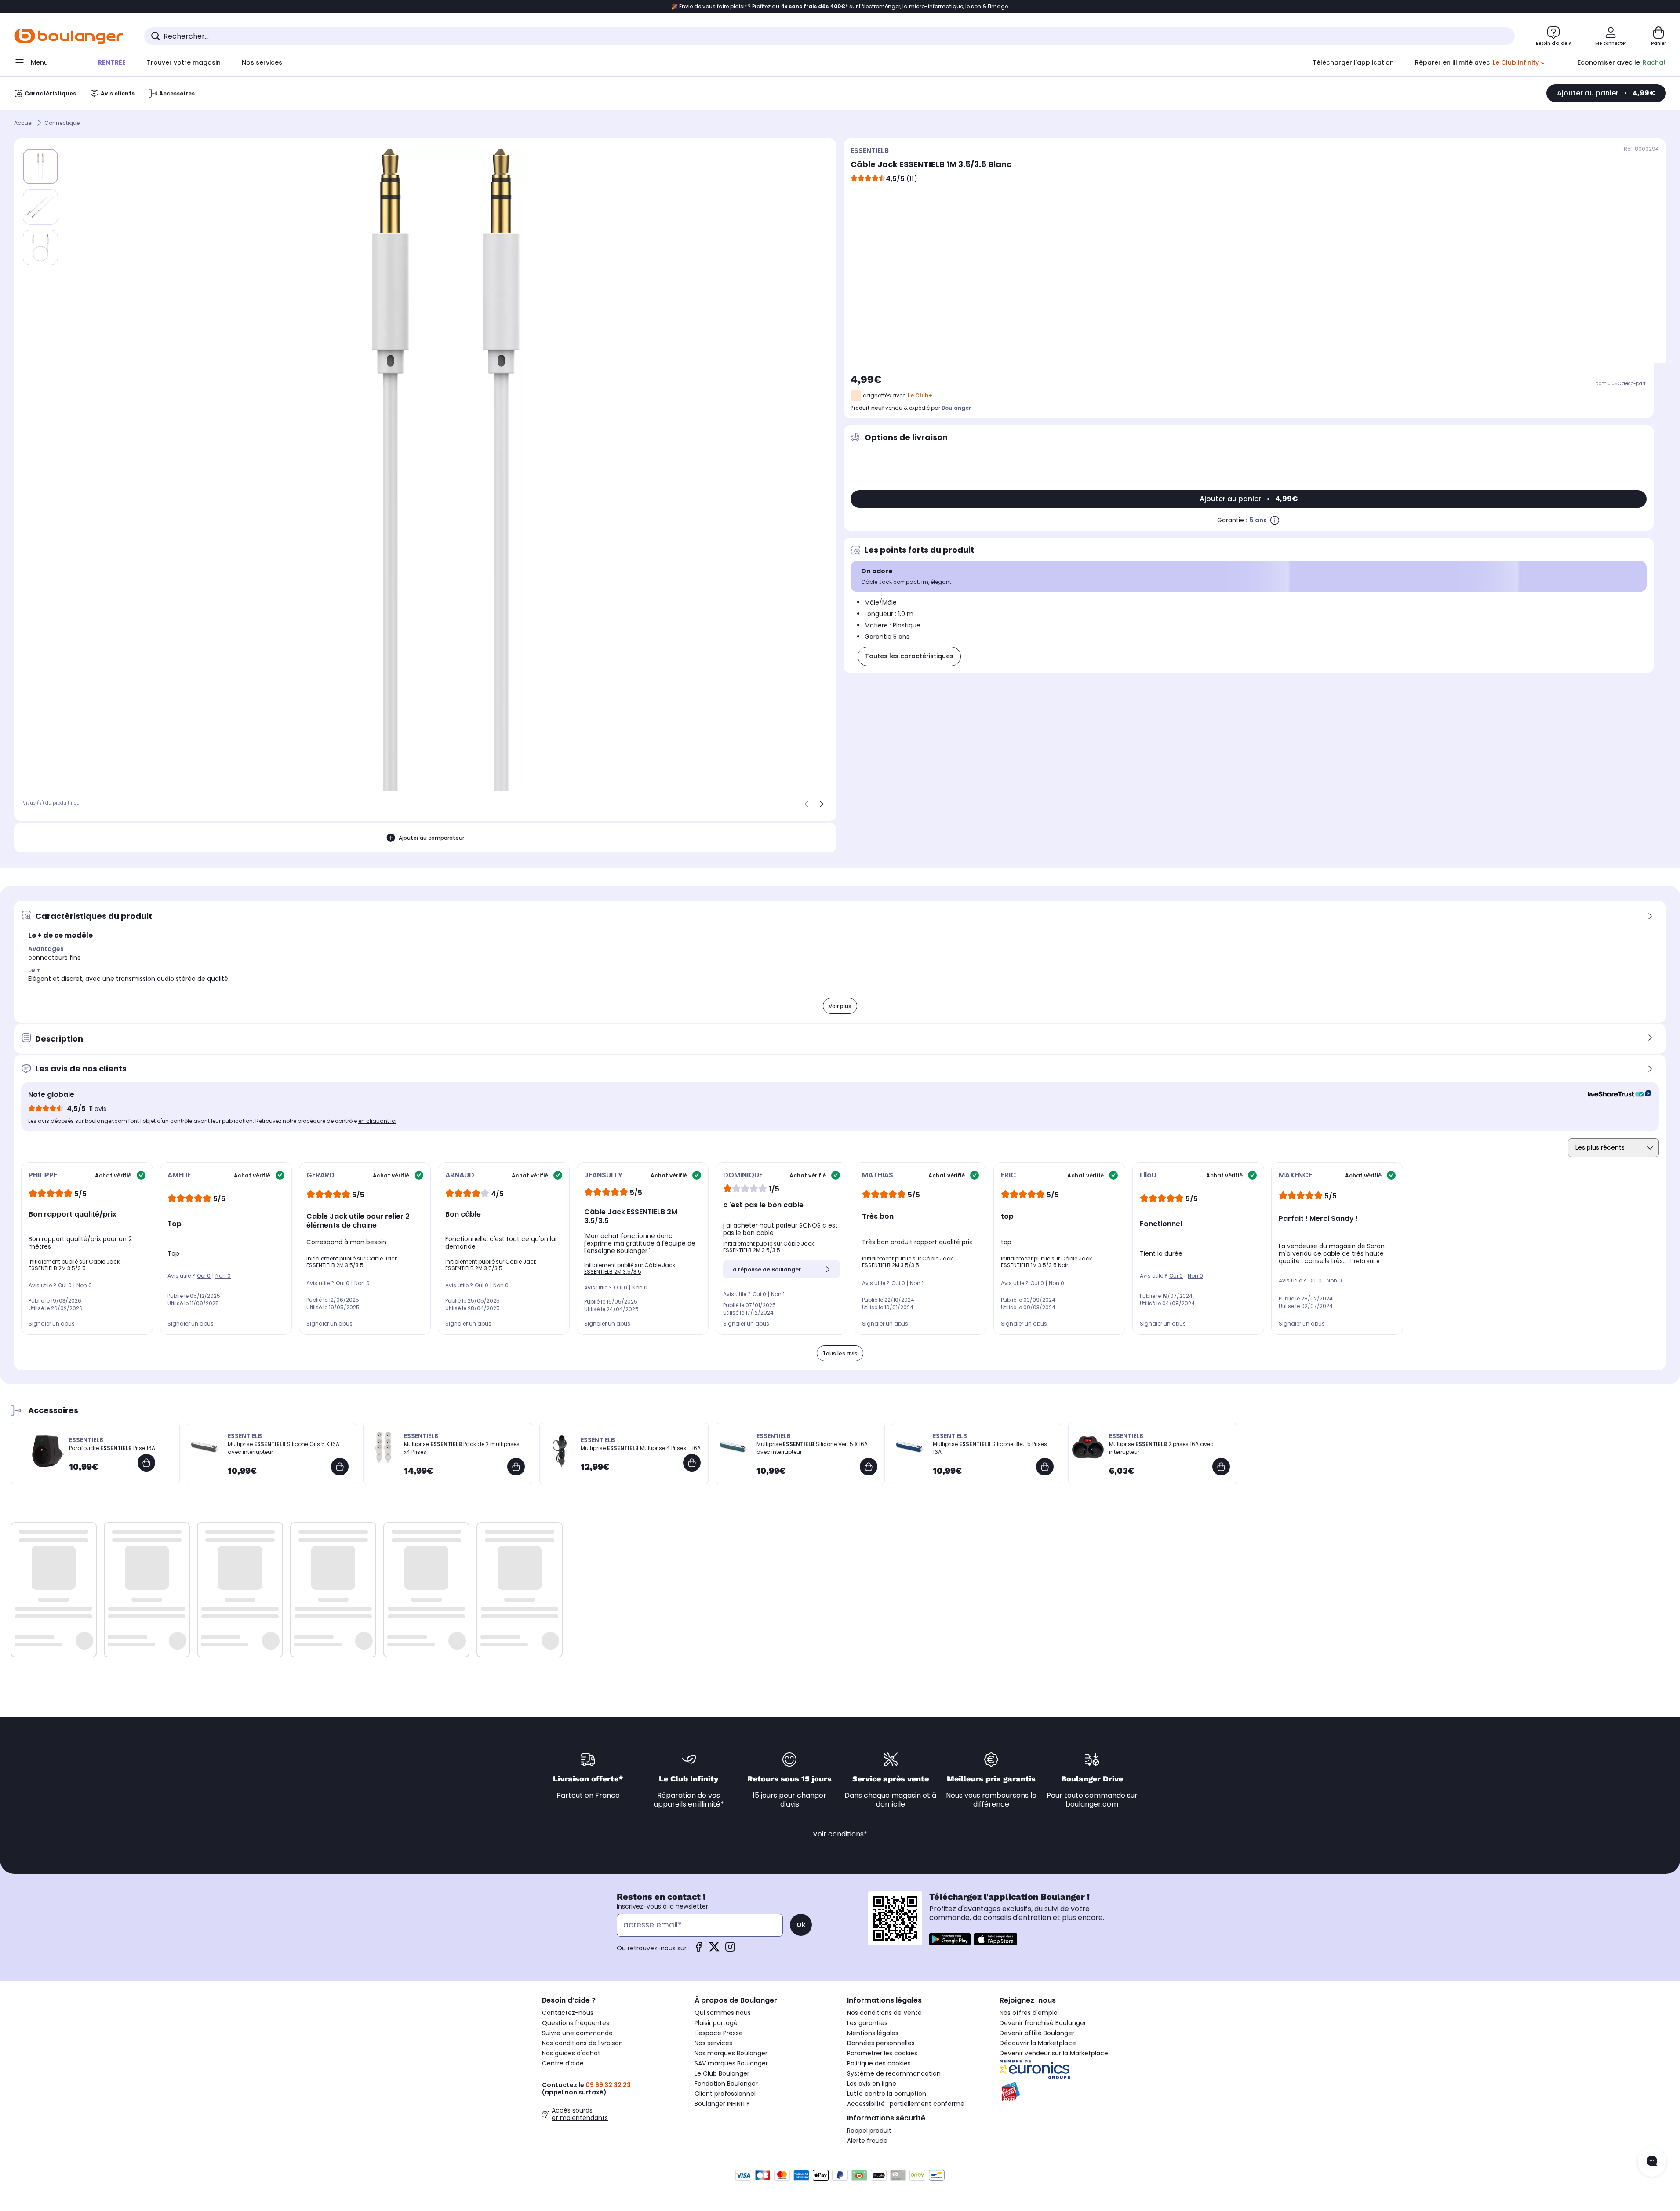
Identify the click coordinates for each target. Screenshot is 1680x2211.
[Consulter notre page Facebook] (698, 1950)
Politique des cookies (879, 2063)
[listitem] (40, 207)
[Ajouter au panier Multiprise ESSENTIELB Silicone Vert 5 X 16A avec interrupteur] (869, 1467)
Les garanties (867, 2023)
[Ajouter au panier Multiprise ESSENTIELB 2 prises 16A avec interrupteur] (1221, 1467)
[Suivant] (822, 804)
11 (912, 179)
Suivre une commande (577, 2033)
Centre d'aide (563, 2063)
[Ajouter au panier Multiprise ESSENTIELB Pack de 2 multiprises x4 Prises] (516, 1467)
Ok (801, 1925)
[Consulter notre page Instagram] (730, 1950)
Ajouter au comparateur (431, 838)
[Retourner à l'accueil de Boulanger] (69, 36)
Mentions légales (873, 2033)
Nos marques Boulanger (731, 2053)
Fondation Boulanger (726, 2084)
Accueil (24, 123)
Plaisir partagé (716, 2023)
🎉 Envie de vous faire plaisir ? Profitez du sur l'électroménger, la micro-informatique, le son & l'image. (840, 7)
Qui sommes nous (723, 2013)
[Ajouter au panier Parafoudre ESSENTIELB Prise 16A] (146, 1463)
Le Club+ (920, 395)
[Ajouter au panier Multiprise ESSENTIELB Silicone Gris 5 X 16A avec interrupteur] (340, 1467)
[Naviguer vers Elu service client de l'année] (1069, 2093)
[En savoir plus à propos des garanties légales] (1275, 520)
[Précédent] (807, 804)
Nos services (713, 2043)
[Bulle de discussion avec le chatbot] (1652, 2162)
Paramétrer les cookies (882, 2053)
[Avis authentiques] (1615, 1095)
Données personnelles (881, 2043)
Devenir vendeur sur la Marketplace (1054, 2053)
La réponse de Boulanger (765, 1269)
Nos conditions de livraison (582, 2043)
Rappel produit (869, 2131)
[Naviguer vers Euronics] (1069, 2069)
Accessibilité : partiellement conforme (906, 2104)
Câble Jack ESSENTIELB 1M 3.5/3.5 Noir (1046, 1262)
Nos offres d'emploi (1029, 2013)
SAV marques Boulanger (731, 2063)
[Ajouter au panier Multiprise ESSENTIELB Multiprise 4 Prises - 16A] (692, 1463)
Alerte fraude (867, 2141)
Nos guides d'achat (571, 2053)
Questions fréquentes (576, 2023)
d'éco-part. (1634, 384)
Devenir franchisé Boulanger (1043, 2023)
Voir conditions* (840, 1834)
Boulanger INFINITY (722, 2104)
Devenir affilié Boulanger (1037, 2033)
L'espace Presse (719, 2033)
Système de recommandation (894, 2073)
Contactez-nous (568, 2013)
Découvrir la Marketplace (1038, 2043)
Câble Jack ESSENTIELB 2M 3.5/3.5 (74, 1265)
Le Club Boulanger (722, 2073)
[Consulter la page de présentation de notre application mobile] (950, 1939)
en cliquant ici (377, 1121)
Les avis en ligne (872, 2084)
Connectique (62, 123)
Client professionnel (725, 2094)
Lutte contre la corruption (887, 2094)
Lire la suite (1365, 1261)
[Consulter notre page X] (714, 1950)
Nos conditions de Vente (884, 2013)
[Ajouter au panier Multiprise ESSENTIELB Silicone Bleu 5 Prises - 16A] (1045, 1467)
